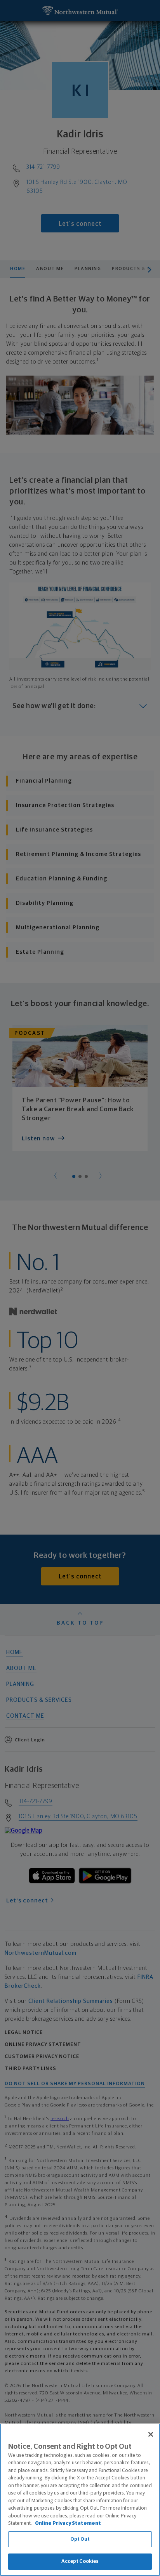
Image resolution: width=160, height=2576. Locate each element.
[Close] (151, 2434)
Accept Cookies (80, 2561)
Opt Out (80, 2539)
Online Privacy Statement (68, 2523)
